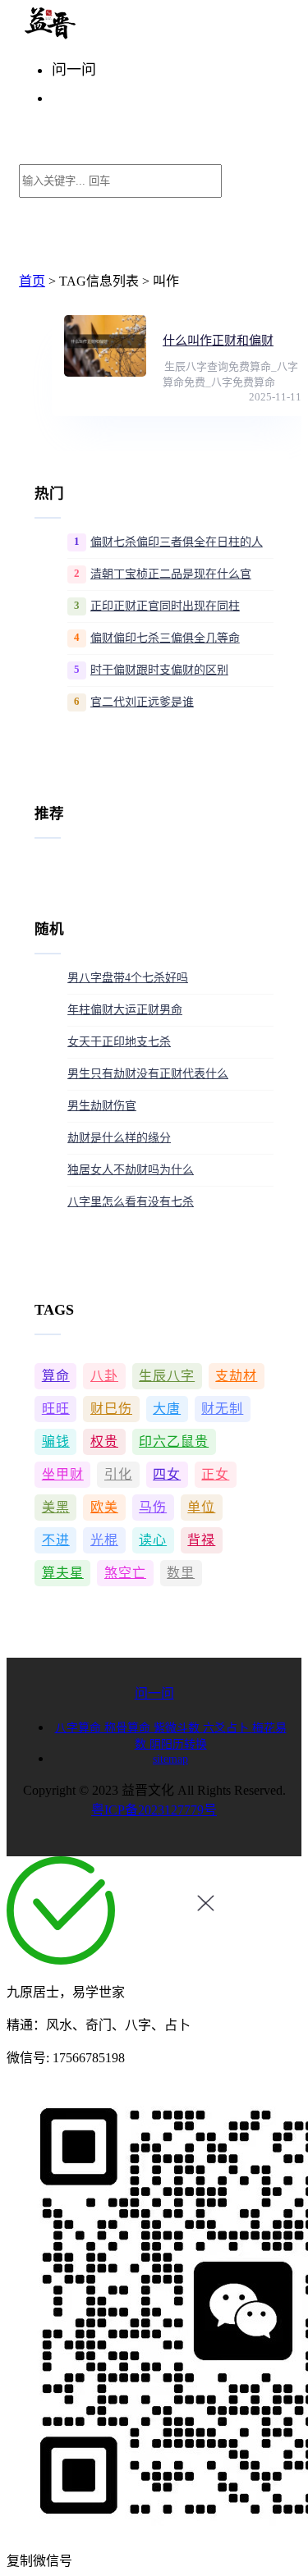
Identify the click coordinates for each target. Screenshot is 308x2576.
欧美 (104, 1507)
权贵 (104, 1441)
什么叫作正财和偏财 (218, 341)
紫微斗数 (178, 1728)
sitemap (170, 1759)
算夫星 (63, 1573)
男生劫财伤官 (102, 1106)
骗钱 (56, 1441)
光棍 (104, 1540)
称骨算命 (129, 1728)
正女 (215, 1474)
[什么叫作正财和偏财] (105, 346)
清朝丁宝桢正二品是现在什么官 (171, 574)
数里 (181, 1573)
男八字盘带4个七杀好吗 (128, 978)
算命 (56, 1376)
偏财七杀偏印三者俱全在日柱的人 (177, 542)
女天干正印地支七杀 (119, 1042)
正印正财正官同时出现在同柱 (165, 606)
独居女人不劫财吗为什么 (131, 1170)
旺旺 (56, 1409)
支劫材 (236, 1376)
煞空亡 (125, 1573)
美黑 (56, 1507)
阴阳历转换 (178, 1744)
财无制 (222, 1409)
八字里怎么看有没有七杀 (131, 1202)
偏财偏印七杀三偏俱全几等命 (165, 638)
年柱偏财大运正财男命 (125, 1010)
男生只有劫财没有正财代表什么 (148, 1074)
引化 (118, 1474)
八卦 (104, 1376)
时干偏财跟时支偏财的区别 (159, 670)
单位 (201, 1507)
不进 (56, 1540)
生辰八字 (167, 1376)
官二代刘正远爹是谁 (142, 702)
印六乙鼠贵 (174, 1441)
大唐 (167, 1409)
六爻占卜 (228, 1728)
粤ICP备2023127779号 (154, 1810)
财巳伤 (111, 1409)
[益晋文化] (104, 35)
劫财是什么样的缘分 (119, 1138)
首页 (32, 281)
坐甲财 (63, 1474)
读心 (153, 1540)
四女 (167, 1474)
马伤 (153, 1507)
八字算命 (80, 1728)
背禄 (201, 1540)
